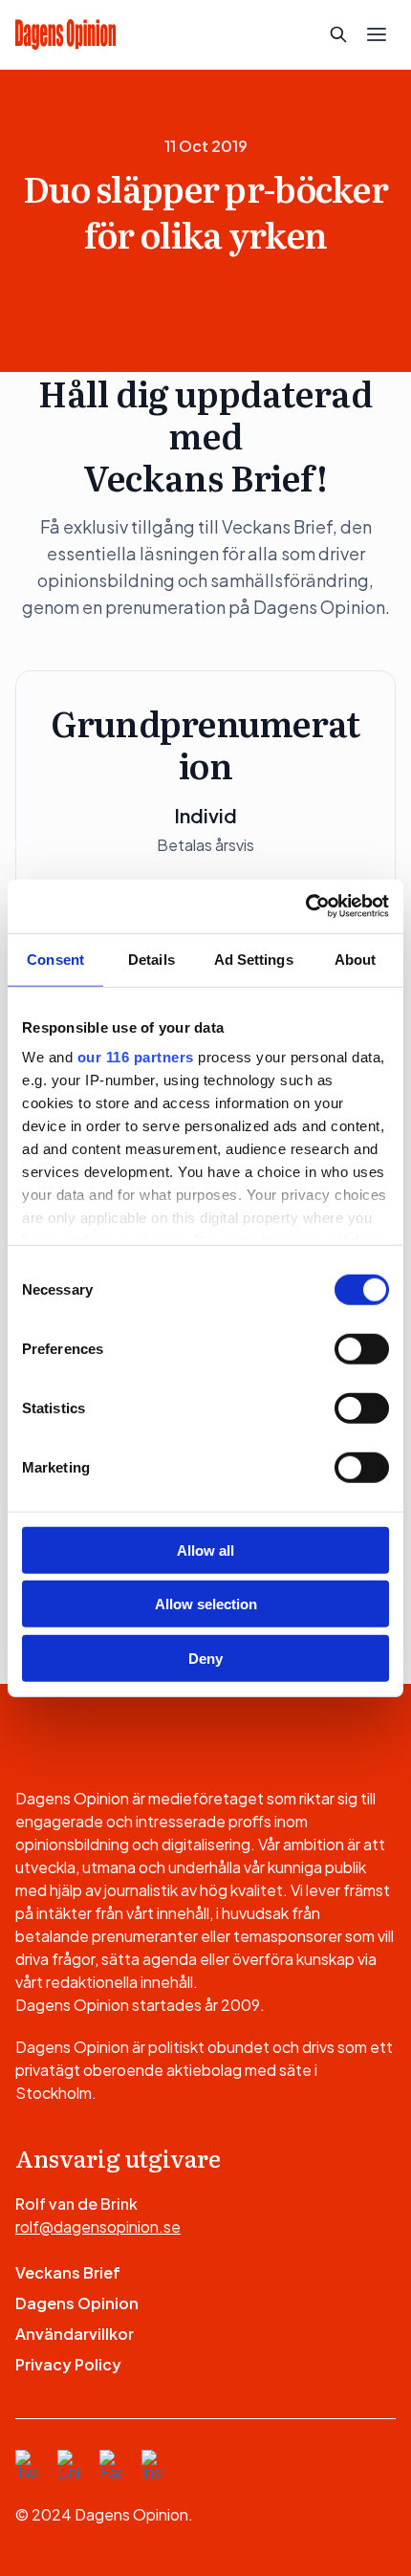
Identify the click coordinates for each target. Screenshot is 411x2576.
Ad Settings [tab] (254, 959)
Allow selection (206, 1604)
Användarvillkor (75, 2334)
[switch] (362, 1348)
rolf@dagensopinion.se (98, 2227)
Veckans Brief (68, 2272)
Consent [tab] (55, 959)
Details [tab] (151, 959)
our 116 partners (136, 1057)
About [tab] (356, 959)
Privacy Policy (68, 2364)
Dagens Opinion (77, 2303)
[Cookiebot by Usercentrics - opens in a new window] (305, 906)
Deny (205, 1658)
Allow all (205, 1550)
